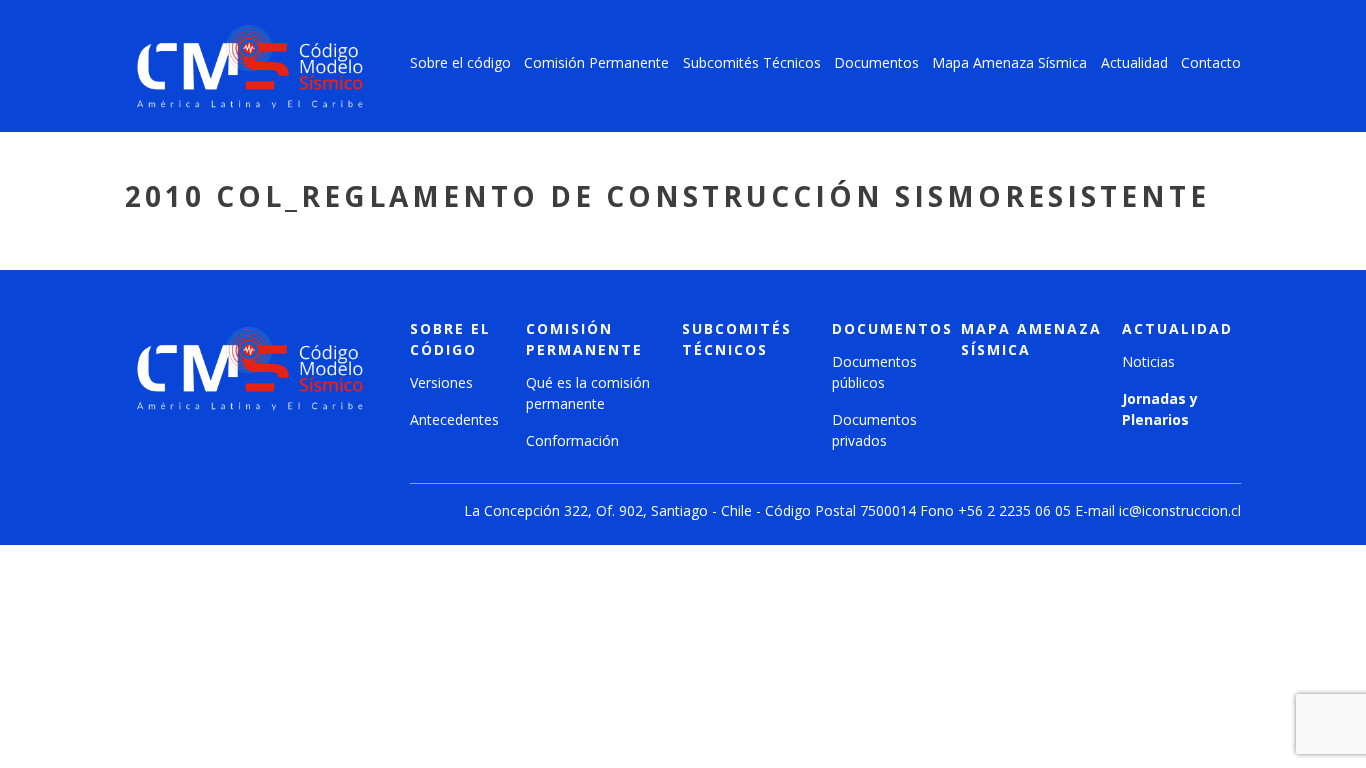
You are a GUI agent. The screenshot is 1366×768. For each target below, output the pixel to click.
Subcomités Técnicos (752, 62)
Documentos (876, 62)
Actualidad (1134, 62)
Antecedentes (454, 419)
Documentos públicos (874, 372)
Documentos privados (874, 430)
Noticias (1148, 361)
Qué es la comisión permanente (588, 393)
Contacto (1211, 62)
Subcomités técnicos (737, 339)
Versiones (441, 382)
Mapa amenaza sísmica (1031, 339)
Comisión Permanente (596, 62)
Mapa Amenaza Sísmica (1009, 62)
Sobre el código (460, 62)
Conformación (572, 440)
